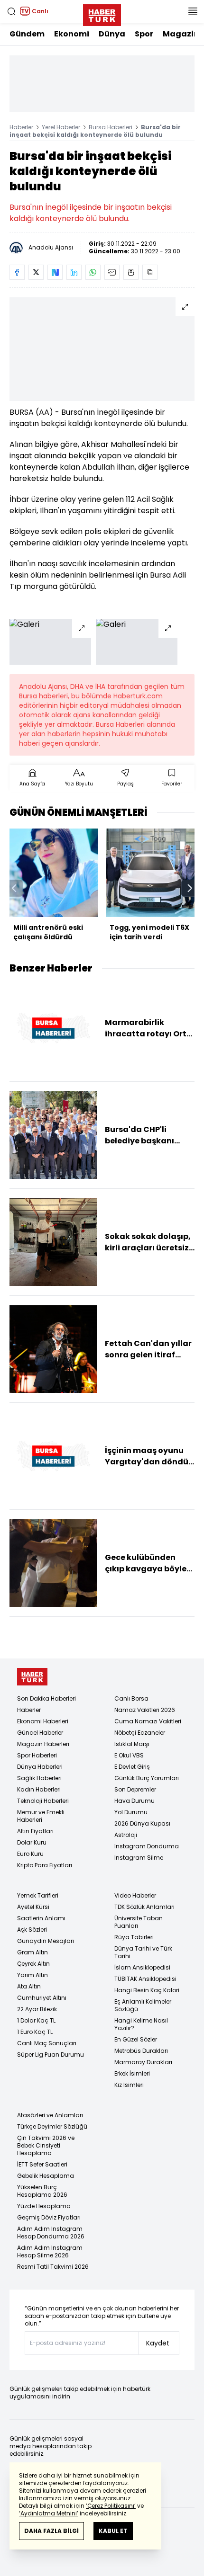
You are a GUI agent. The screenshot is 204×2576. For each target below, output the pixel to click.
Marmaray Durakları (143, 2062)
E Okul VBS (129, 1755)
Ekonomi (72, 34)
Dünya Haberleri (40, 1767)
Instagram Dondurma (147, 1846)
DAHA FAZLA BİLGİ (51, 2531)
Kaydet (158, 2343)
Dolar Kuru (32, 1842)
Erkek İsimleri (132, 2073)
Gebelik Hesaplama (46, 2176)
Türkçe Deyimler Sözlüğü (52, 2126)
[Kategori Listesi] (193, 11)
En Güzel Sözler (136, 2039)
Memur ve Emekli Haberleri (41, 1816)
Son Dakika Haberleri (46, 1698)
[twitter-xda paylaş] (36, 272)
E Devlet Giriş (132, 1767)
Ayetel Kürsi (33, 1907)
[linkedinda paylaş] (74, 272)
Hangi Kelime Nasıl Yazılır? (141, 2024)
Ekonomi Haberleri (43, 1721)
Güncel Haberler (40, 1733)
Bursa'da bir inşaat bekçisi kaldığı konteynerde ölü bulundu (95, 131)
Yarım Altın (32, 1975)
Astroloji (126, 1835)
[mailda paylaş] (112, 272)
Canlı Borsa (131, 1698)
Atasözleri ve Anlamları (50, 2115)
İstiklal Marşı (132, 1744)
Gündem (27, 34)
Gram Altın (32, 1952)
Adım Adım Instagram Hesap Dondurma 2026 (51, 2233)
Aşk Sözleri (32, 1930)
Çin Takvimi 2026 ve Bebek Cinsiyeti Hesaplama (46, 2145)
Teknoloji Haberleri (43, 1801)
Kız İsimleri (129, 2085)
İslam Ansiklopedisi (142, 1967)
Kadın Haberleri (39, 1789)
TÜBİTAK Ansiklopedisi (145, 1979)
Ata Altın (29, 1986)
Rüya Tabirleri (134, 1937)
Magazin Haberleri (43, 1744)
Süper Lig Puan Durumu (51, 2055)
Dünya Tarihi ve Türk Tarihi (143, 1952)
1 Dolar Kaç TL (36, 2020)
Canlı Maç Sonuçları (47, 2043)
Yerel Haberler (61, 127)
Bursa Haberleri (111, 127)
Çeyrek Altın (33, 1964)
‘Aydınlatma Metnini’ (49, 2513)
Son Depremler (135, 1789)
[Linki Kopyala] (150, 272)
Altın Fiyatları (35, 1831)
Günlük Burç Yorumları (147, 1778)
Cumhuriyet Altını (42, 1998)
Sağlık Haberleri (39, 1778)
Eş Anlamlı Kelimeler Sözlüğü (143, 2005)
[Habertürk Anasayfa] (102, 13)
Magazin (181, 34)
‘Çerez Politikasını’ (111, 2506)
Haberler (21, 127)
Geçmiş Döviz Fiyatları (49, 2217)
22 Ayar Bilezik (37, 2009)
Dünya (112, 34)
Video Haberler (135, 1895)
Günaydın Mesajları (46, 1941)
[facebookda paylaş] (17, 272)
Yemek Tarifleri (38, 1895)
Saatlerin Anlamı (41, 1918)
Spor (144, 34)
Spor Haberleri (37, 1755)
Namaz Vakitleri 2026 (145, 1710)
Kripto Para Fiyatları (45, 1865)
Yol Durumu (131, 1812)
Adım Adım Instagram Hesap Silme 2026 (50, 2251)
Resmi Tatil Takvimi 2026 (53, 2267)
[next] (190, 888)
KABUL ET (113, 2531)
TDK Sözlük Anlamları (144, 1907)
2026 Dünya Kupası (142, 1823)
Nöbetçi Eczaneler (140, 1733)
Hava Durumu (134, 1801)
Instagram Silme (139, 1858)
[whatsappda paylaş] (93, 272)
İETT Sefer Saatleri (42, 2164)
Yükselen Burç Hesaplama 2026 (42, 2191)
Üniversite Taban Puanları (139, 1922)
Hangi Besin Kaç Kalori (147, 1990)
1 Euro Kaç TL (35, 2032)
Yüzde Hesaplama (44, 2206)
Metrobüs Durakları (141, 2051)
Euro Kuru (30, 1854)
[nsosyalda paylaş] (55, 272)
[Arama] (11, 11)
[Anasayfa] (32, 1677)
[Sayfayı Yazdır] (131, 272)
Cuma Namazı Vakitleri (148, 1721)
